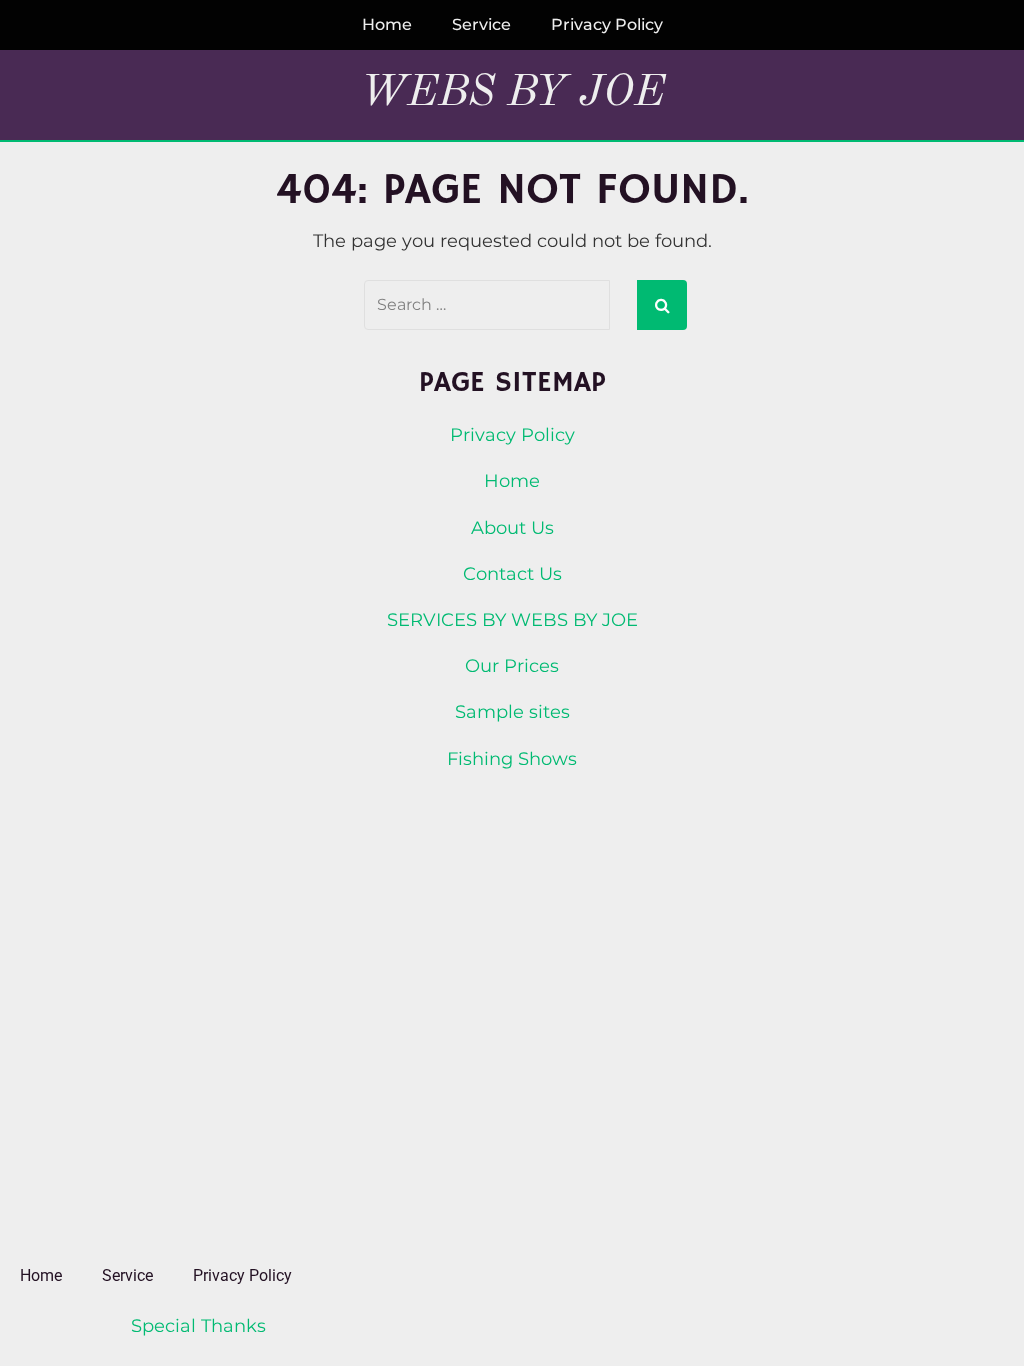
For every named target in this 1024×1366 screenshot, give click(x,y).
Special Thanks (198, 1326)
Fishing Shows (512, 759)
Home (387, 24)
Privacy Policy (607, 24)
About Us (512, 528)
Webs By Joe (512, 93)
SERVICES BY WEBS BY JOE (512, 620)
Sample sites (512, 712)
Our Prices (512, 666)
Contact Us (512, 574)
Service (481, 24)
